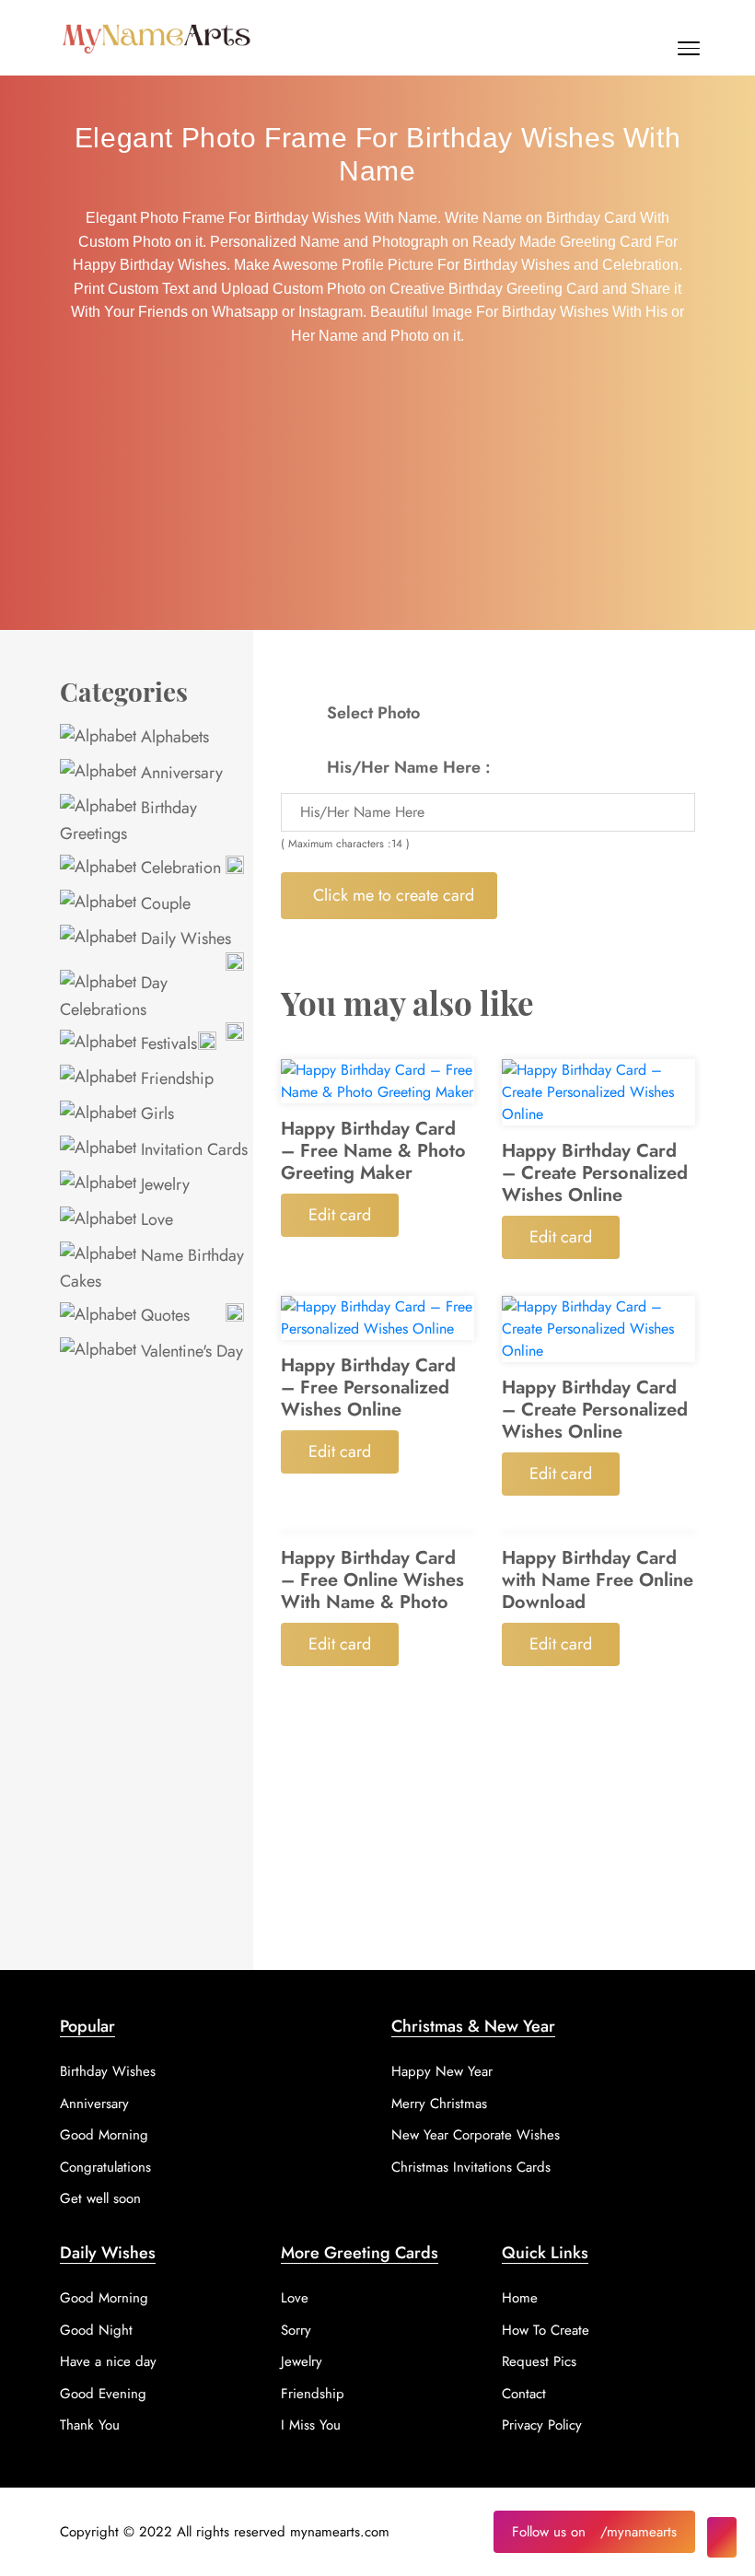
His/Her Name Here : (409, 767)
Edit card (340, 1215)
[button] (689, 52)
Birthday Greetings (128, 821)
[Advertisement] (377, 492)
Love (155, 1219)
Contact (524, 2394)
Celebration (179, 868)
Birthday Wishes (108, 2071)
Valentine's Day (190, 1351)
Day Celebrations (114, 996)
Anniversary (180, 773)
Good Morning (104, 2135)
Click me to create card (394, 895)
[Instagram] (722, 2537)
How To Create (546, 2330)
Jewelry (163, 1184)
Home (520, 2298)
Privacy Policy (542, 2425)
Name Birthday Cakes (152, 1268)
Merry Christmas (439, 2104)
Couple (163, 903)
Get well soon (100, 2198)
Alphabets (173, 737)
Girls (155, 1113)
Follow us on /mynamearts (594, 2532)
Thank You (90, 2425)
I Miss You (311, 2425)
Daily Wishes (184, 938)
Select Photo (373, 713)
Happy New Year (442, 2071)
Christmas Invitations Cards (471, 2167)
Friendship (175, 1078)
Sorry (296, 2330)
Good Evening (103, 2394)
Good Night (96, 2330)
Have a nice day (108, 2361)
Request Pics (539, 2361)
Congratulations (105, 2167)
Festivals (167, 1043)
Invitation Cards (192, 1149)
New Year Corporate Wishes (476, 2135)
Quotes (163, 1315)
